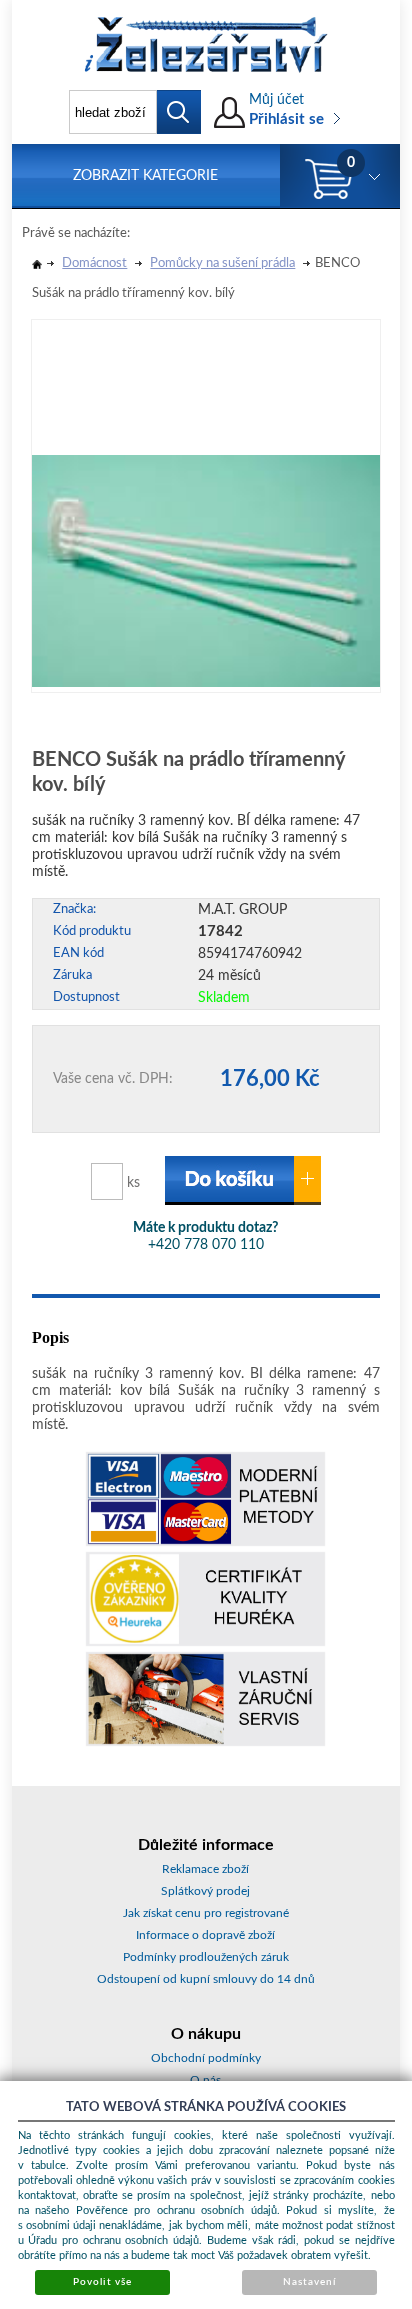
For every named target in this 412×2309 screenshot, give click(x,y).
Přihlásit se (286, 119)
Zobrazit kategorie (145, 176)
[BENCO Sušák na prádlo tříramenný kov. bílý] (206, 503)
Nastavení (309, 2282)
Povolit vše (102, 2282)
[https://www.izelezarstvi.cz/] (205, 45)
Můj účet (276, 100)
